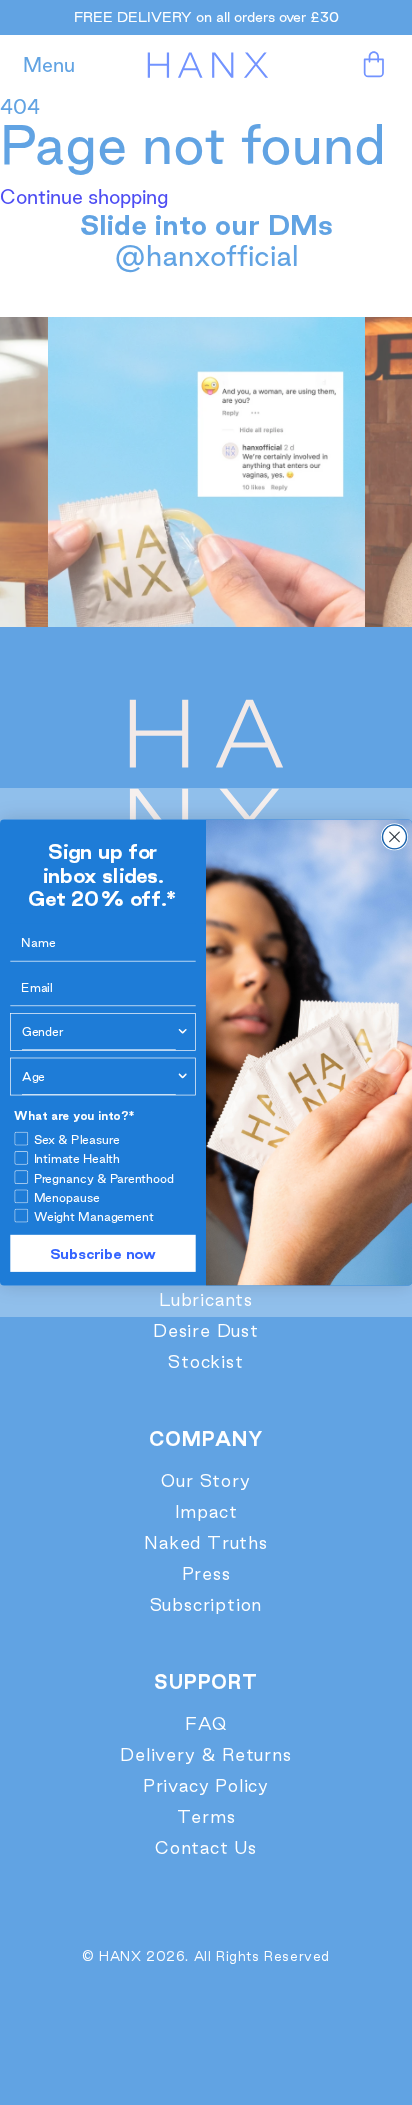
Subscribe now (103, 1253)
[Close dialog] (394, 837)
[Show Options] (183, 1032)
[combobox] (99, 1032)
